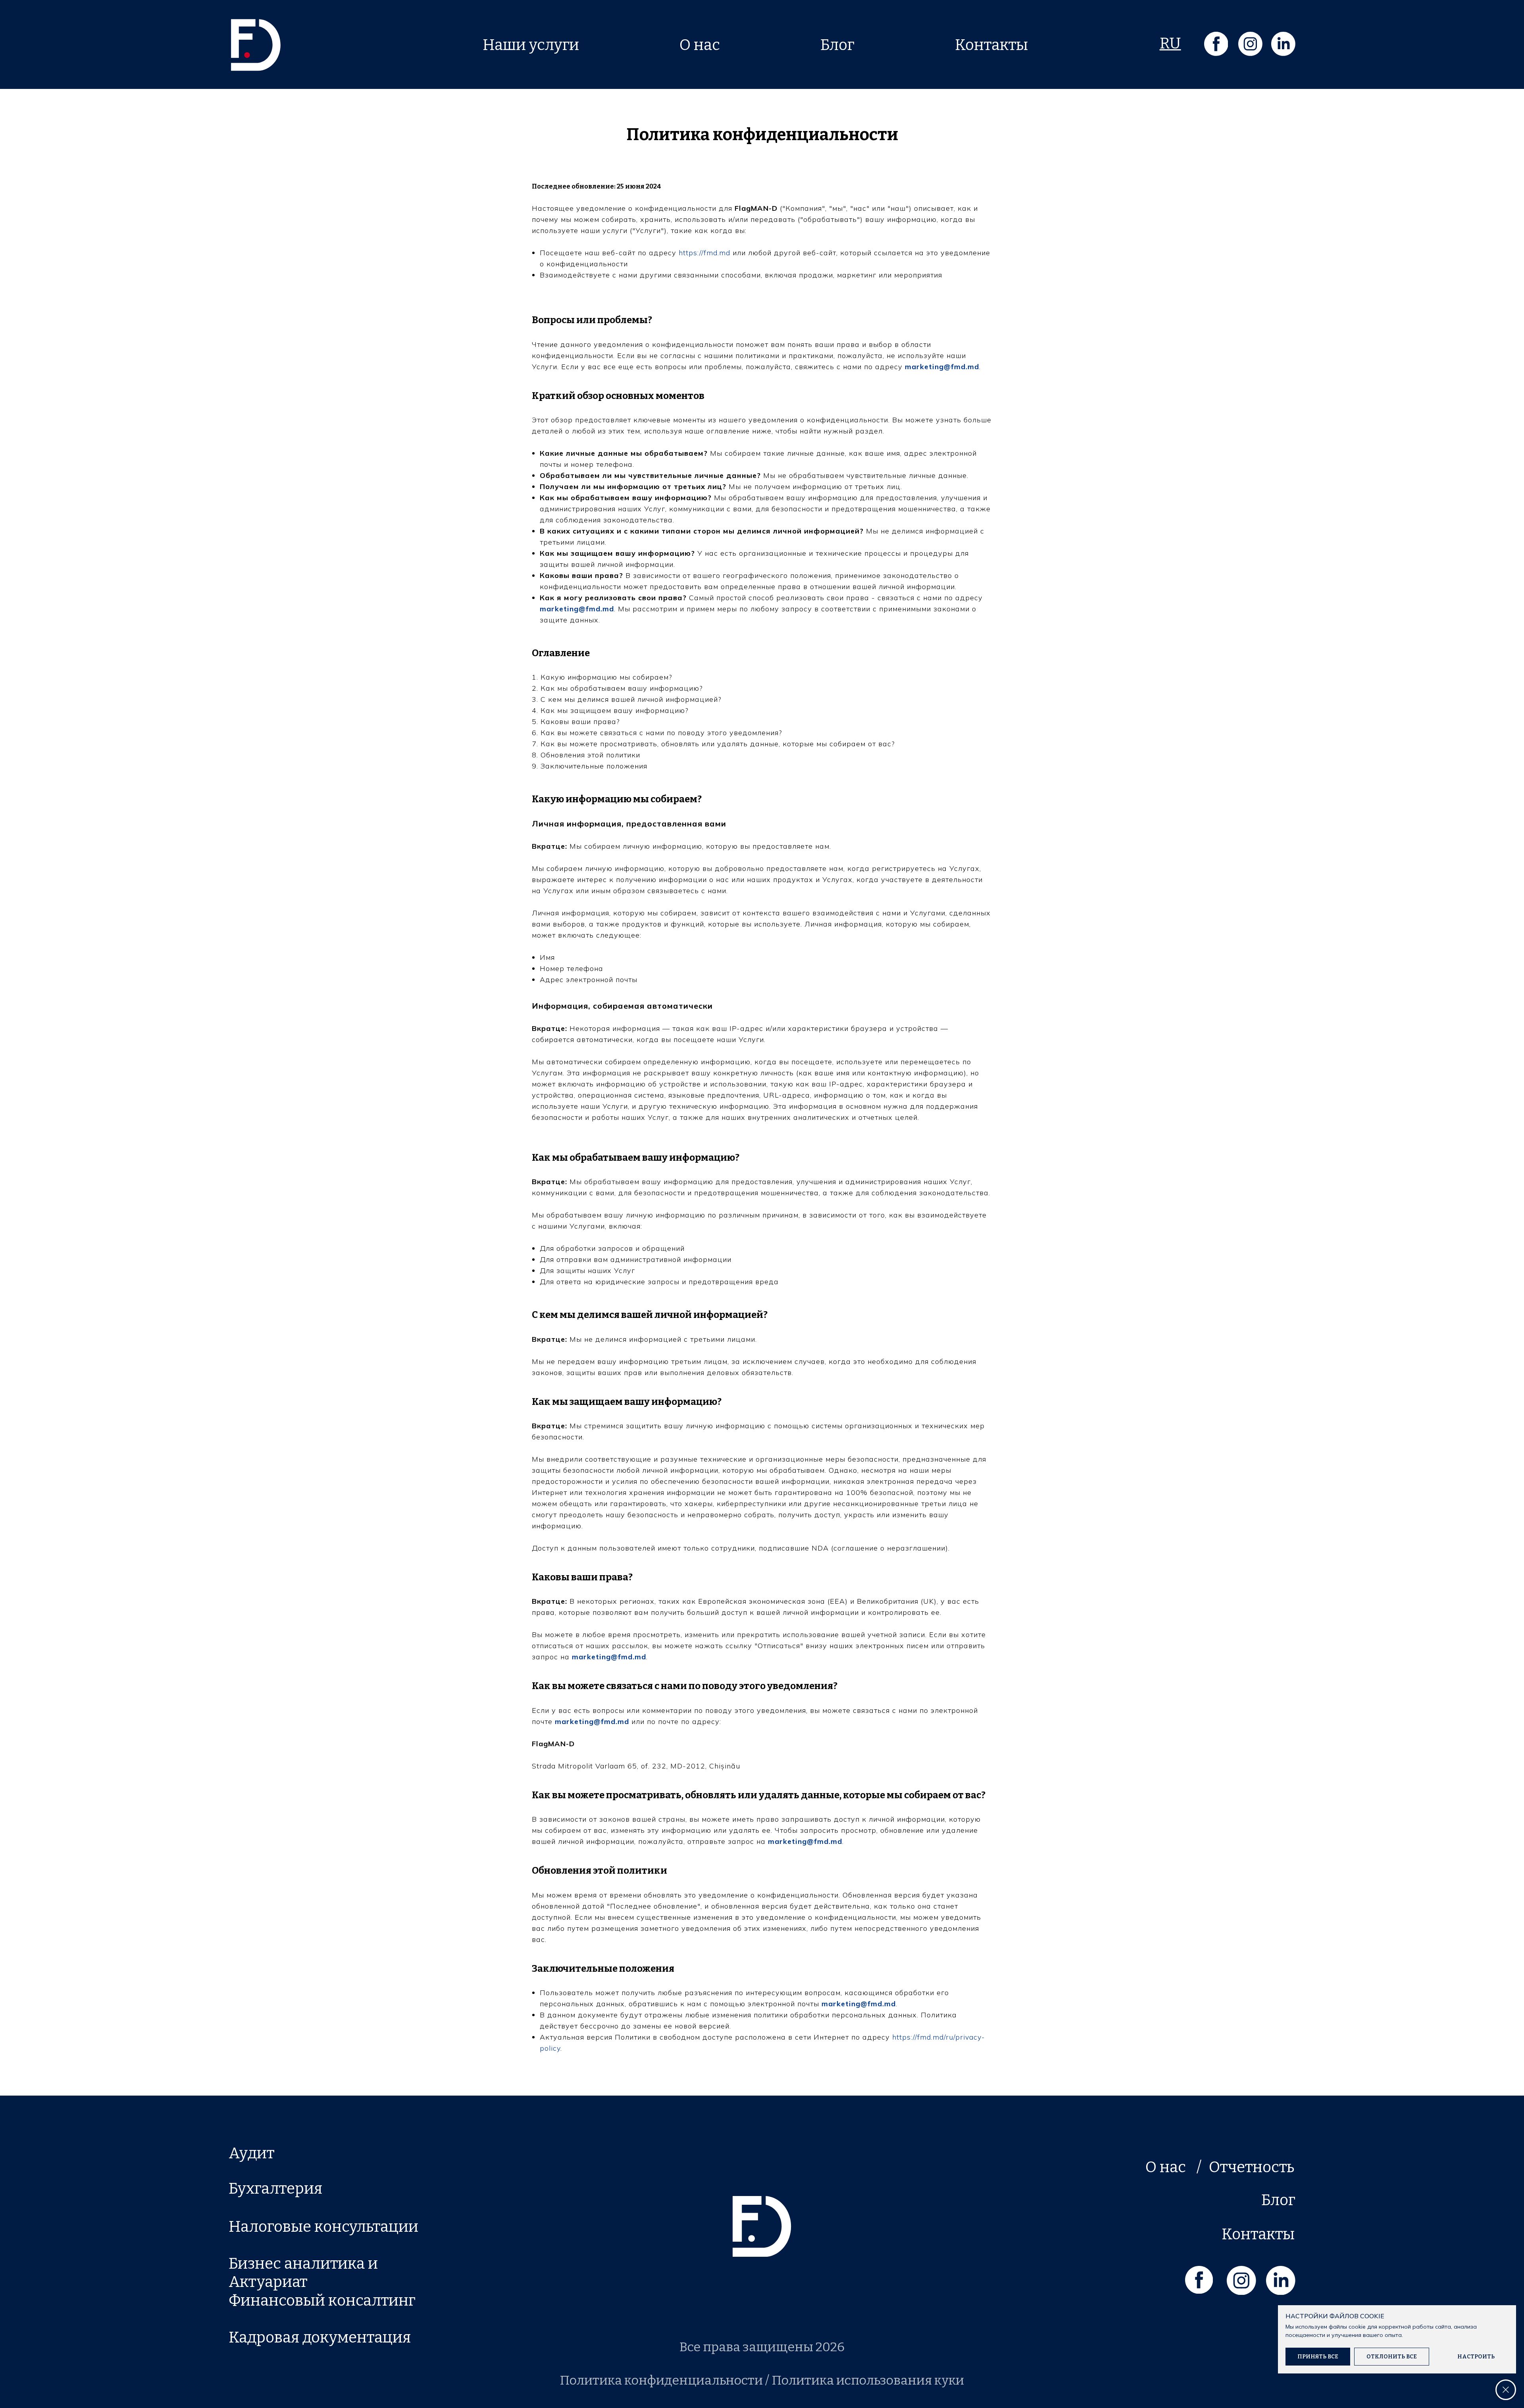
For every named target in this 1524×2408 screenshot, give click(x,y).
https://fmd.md (703, 253)
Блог (837, 45)
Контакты (991, 45)
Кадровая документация (320, 2337)
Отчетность (1252, 2167)
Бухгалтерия (275, 2188)
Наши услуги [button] (531, 45)
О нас (1166, 2167)
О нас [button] (700, 45)
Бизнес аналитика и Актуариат (303, 2273)
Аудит (252, 2153)
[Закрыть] (1506, 2390)
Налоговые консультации (323, 2227)
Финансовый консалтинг (322, 2300)
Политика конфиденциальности (661, 2380)
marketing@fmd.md (942, 367)
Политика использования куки (868, 2380)
